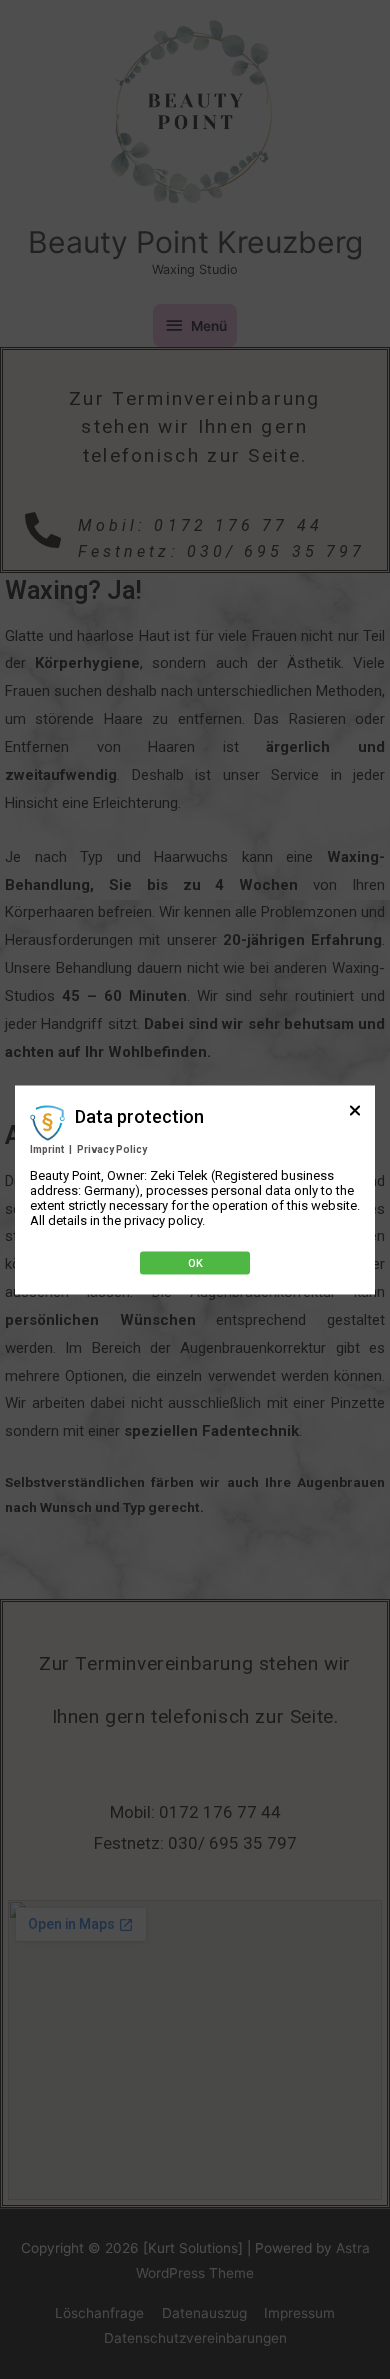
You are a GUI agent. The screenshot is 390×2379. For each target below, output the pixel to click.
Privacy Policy (112, 1148)
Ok (195, 1262)
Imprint (47, 1148)
